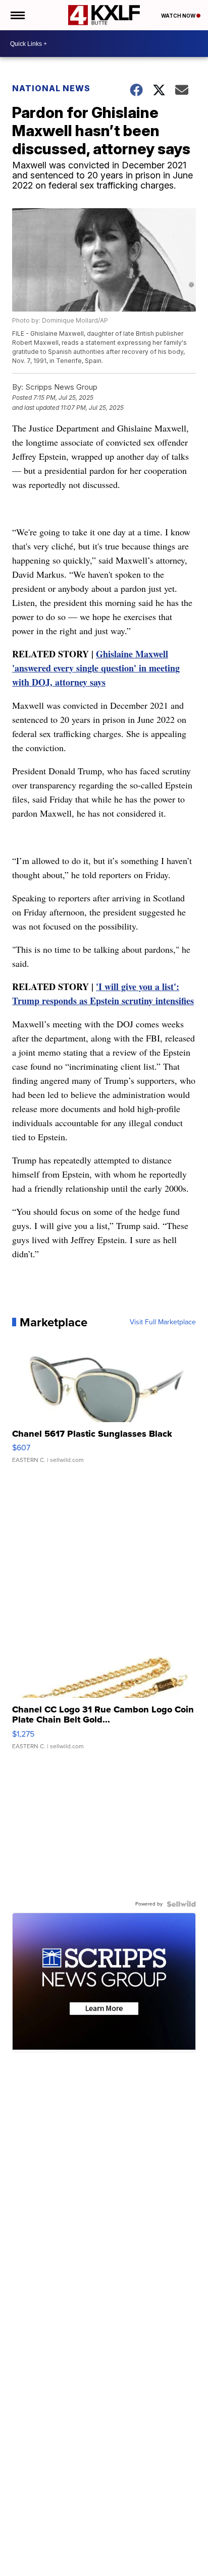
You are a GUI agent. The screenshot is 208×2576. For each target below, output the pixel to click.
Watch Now (179, 16)
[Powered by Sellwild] (181, 1904)
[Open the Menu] (17, 15)
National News (51, 88)
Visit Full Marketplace (163, 1322)
